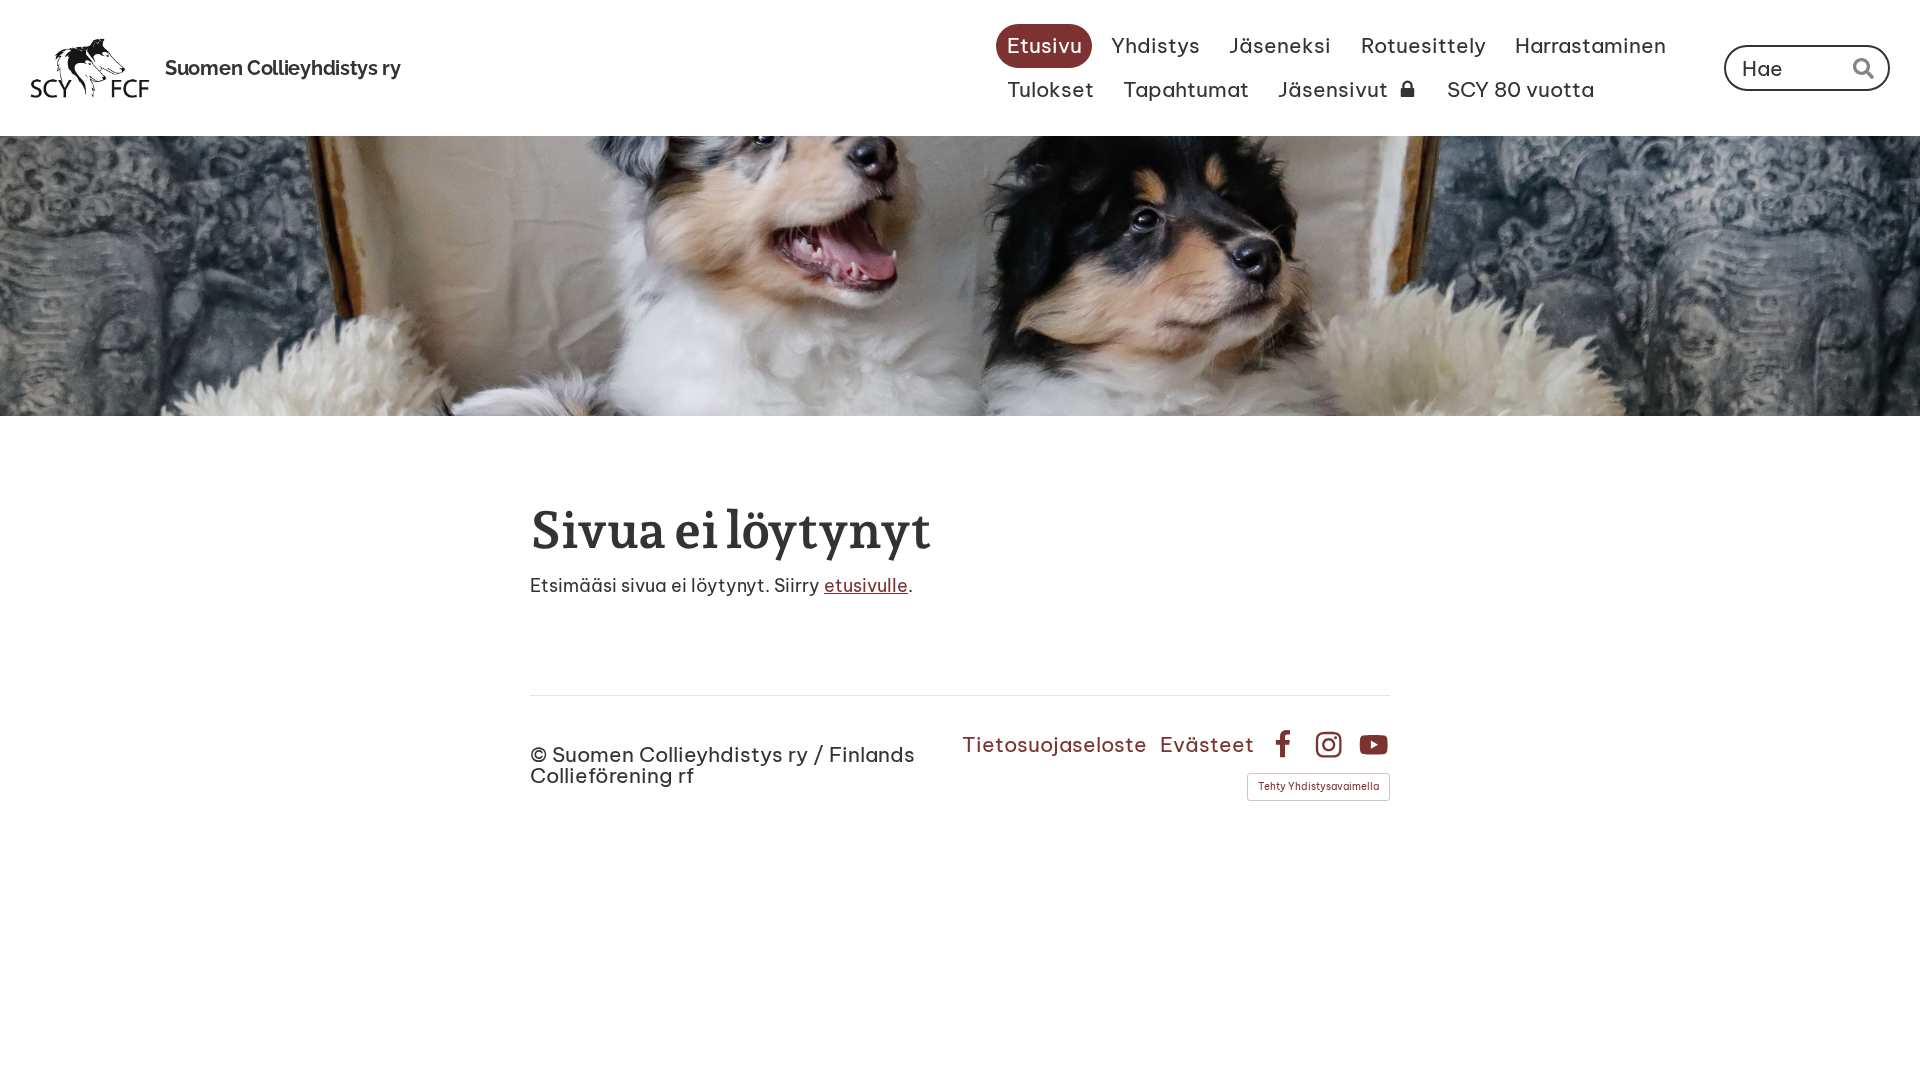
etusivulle (866, 585)
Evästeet (1207, 744)
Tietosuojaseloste (1054, 744)
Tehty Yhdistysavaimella (1318, 786)
